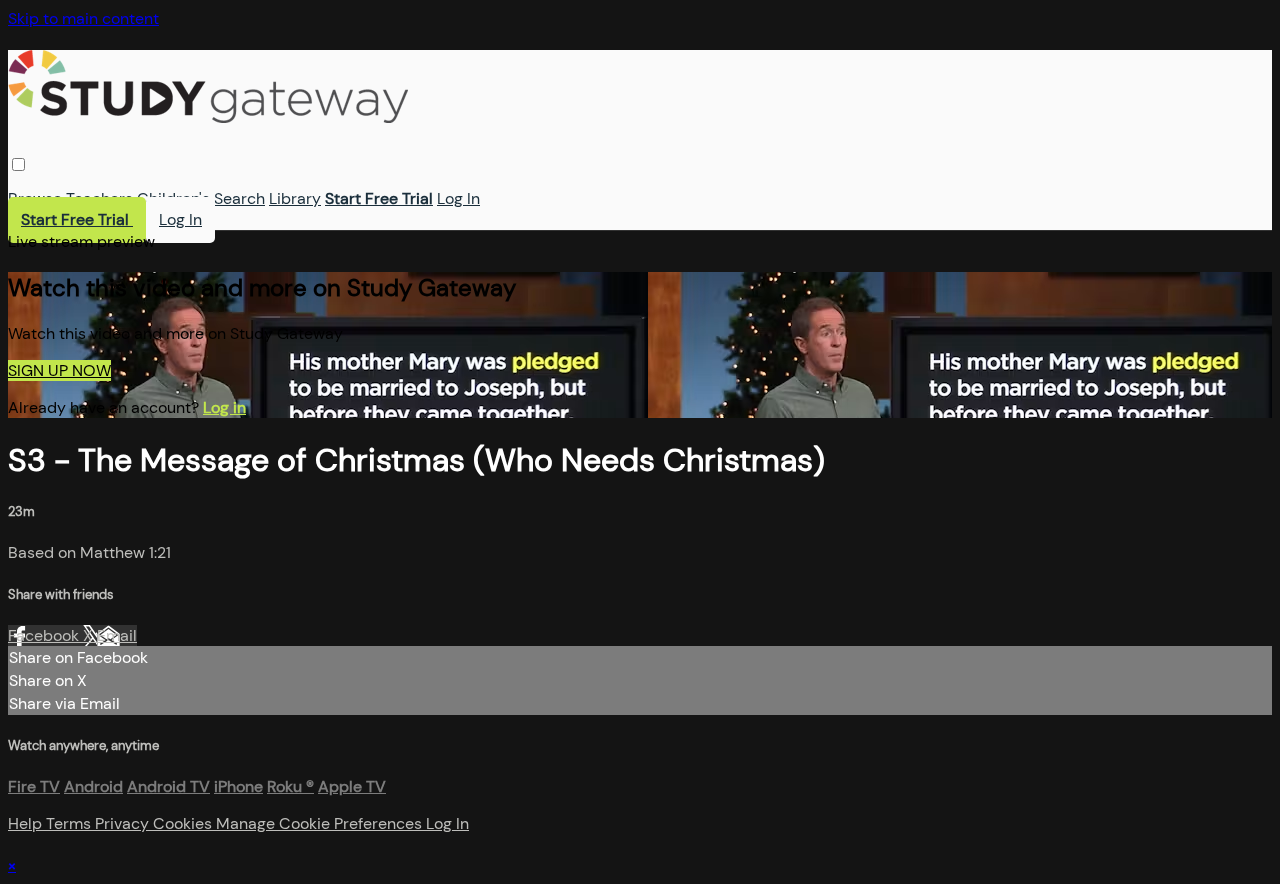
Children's (173, 198)
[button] (18, 164)
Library (295, 198)
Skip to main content (83, 18)
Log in (224, 407)
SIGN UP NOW (59, 370)
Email (117, 635)
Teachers (99, 198)
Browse (35, 198)
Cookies (184, 823)
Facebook (45, 635)
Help (27, 823)
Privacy (124, 823)
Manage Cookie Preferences (321, 823)
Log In (458, 198)
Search (239, 198)
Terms (70, 823)
